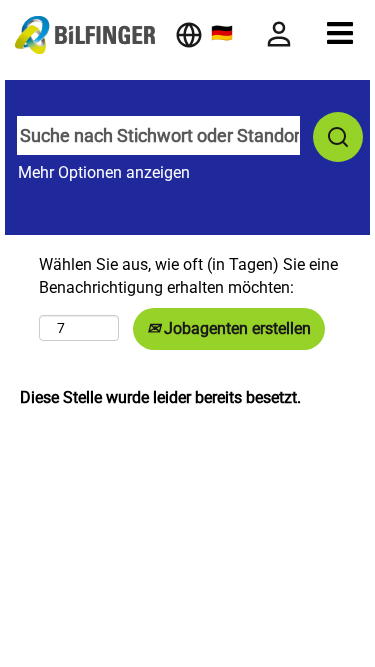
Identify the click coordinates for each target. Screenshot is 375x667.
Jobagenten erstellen (235, 328)
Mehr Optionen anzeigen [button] (104, 172)
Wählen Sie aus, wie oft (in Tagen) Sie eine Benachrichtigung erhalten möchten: (188, 276)
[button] (340, 33)
